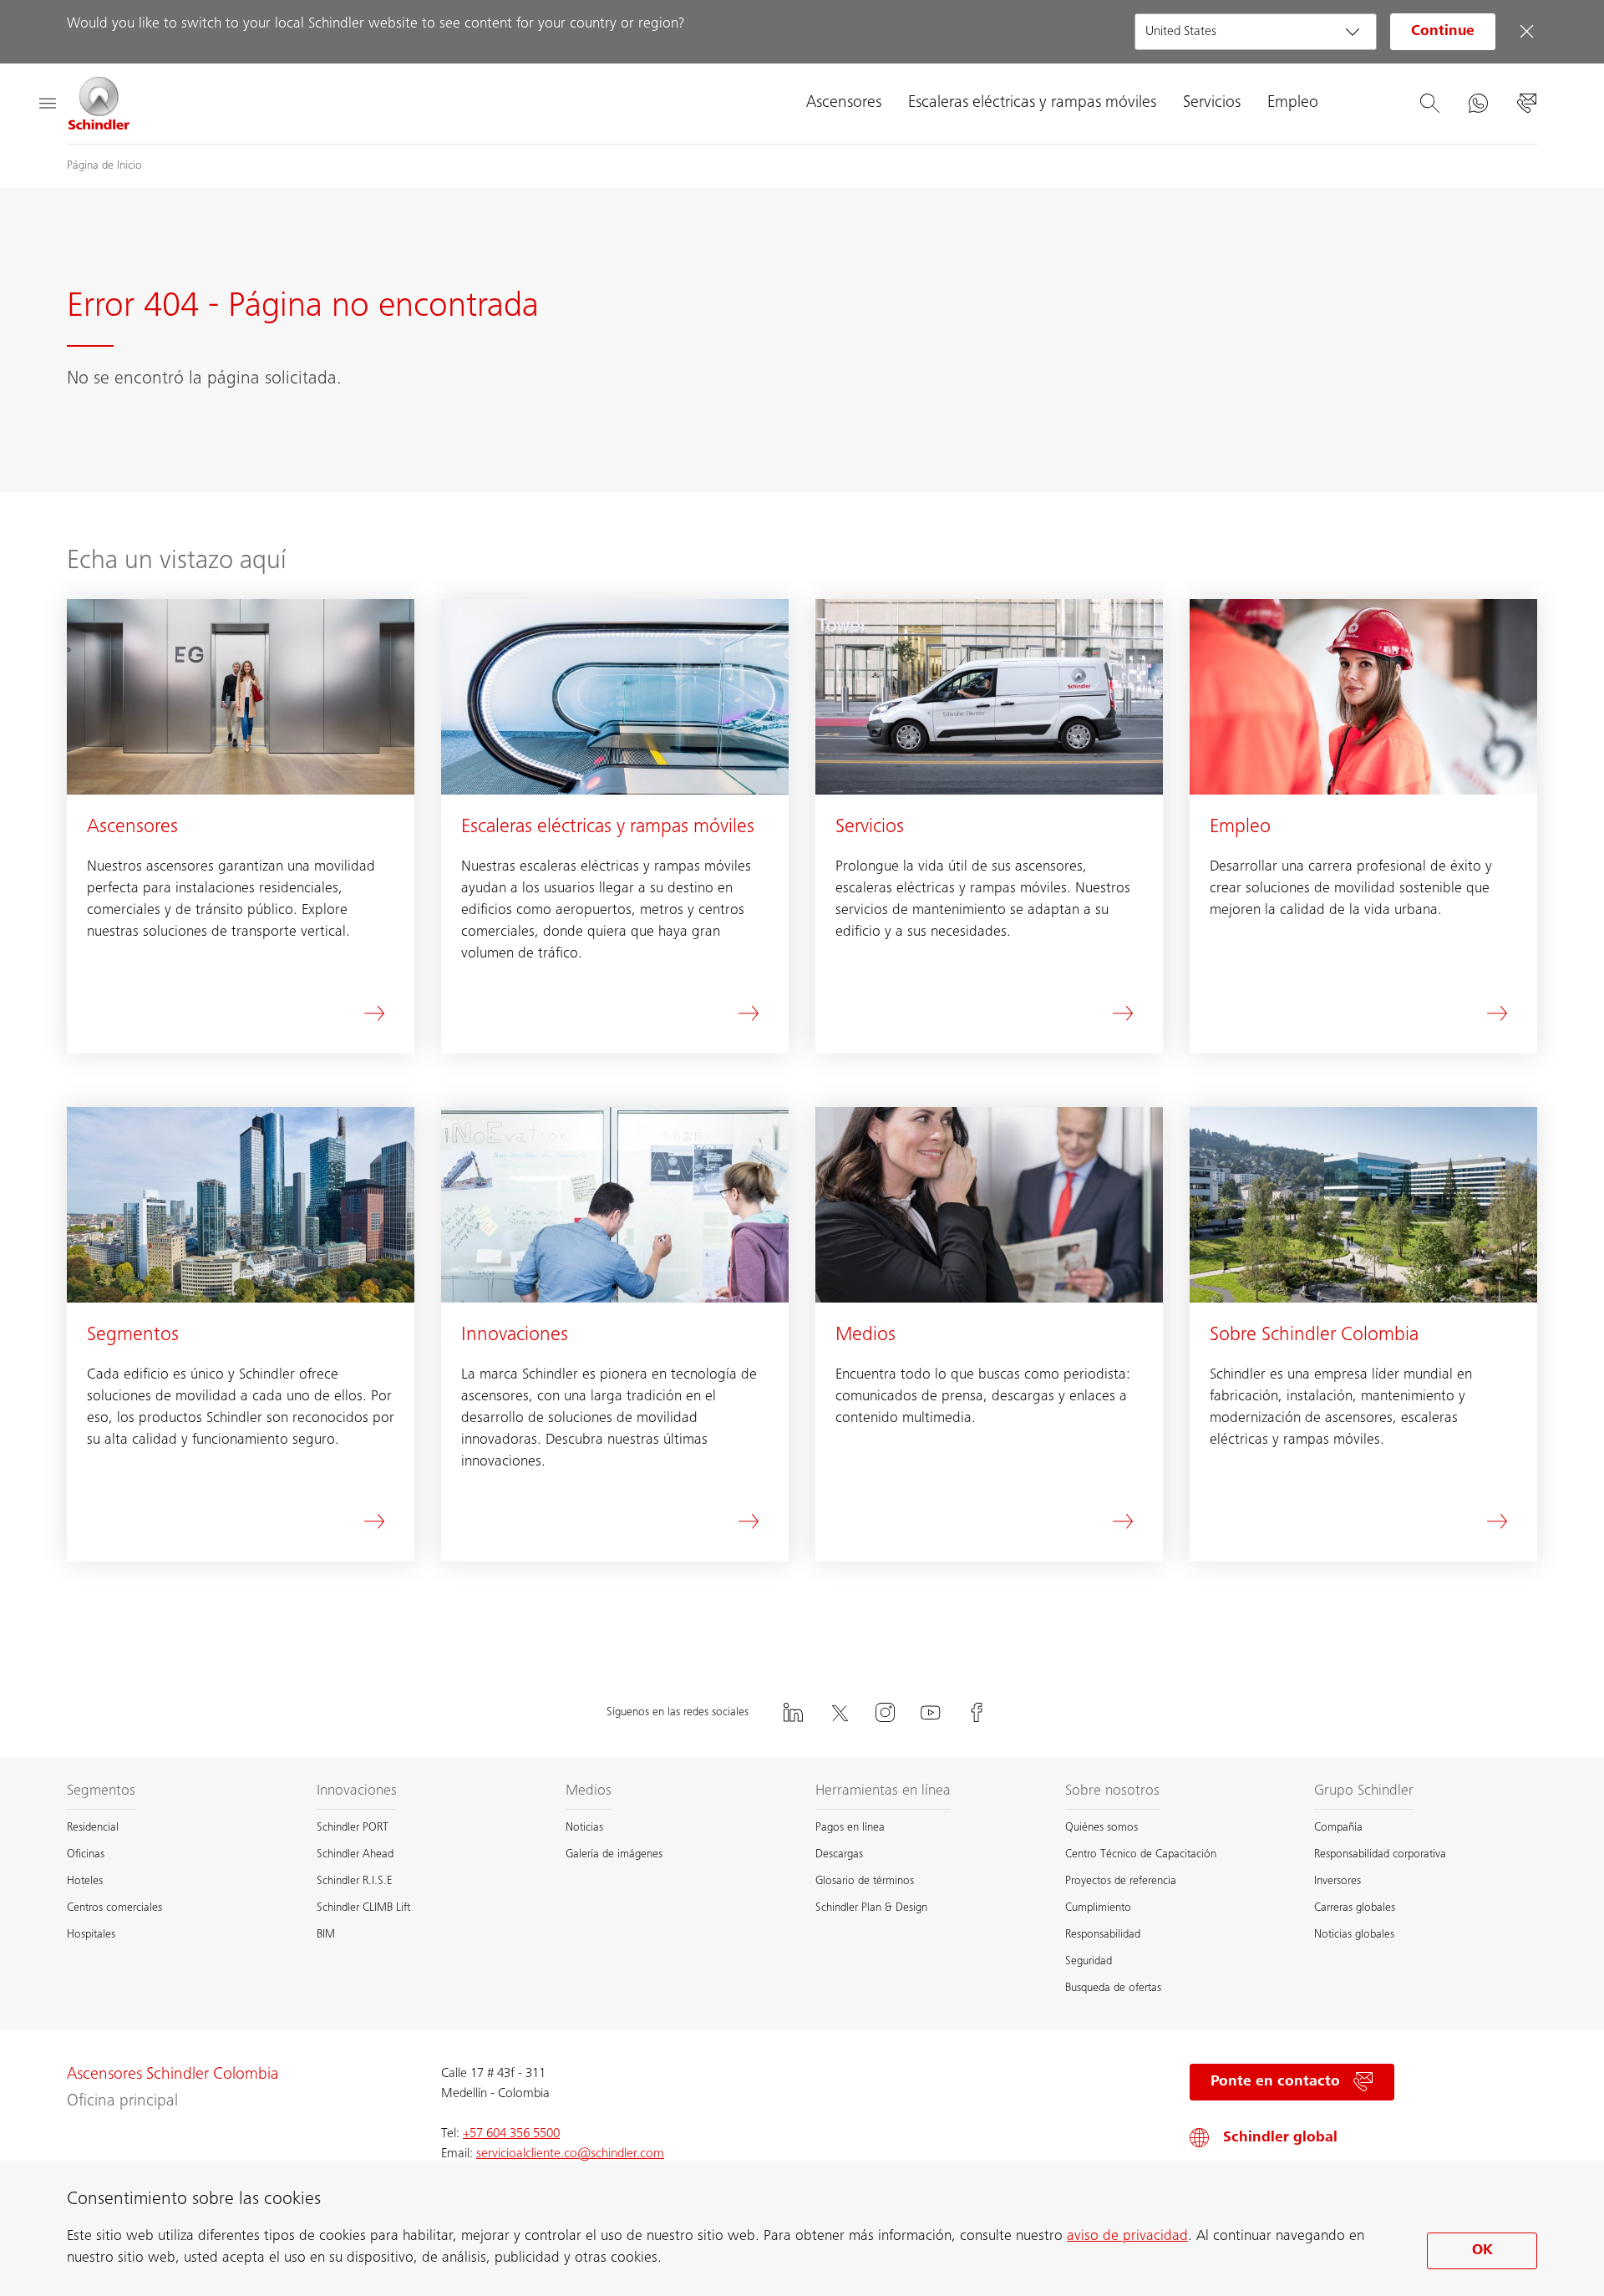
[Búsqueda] (1429, 104)
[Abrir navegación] (47, 104)
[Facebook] (977, 1712)
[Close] (1526, 32)
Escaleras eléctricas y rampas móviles (1032, 104)
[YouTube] (931, 1712)
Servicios (1212, 104)
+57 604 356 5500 (511, 2134)
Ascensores (844, 104)
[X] (839, 1712)
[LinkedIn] (793, 1712)
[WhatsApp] (1478, 104)
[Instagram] (885, 1712)
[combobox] (1256, 32)
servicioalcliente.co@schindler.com (570, 2154)
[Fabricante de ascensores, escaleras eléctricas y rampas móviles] (99, 104)
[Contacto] (1526, 104)
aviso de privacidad (1127, 2237)
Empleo (1293, 104)
